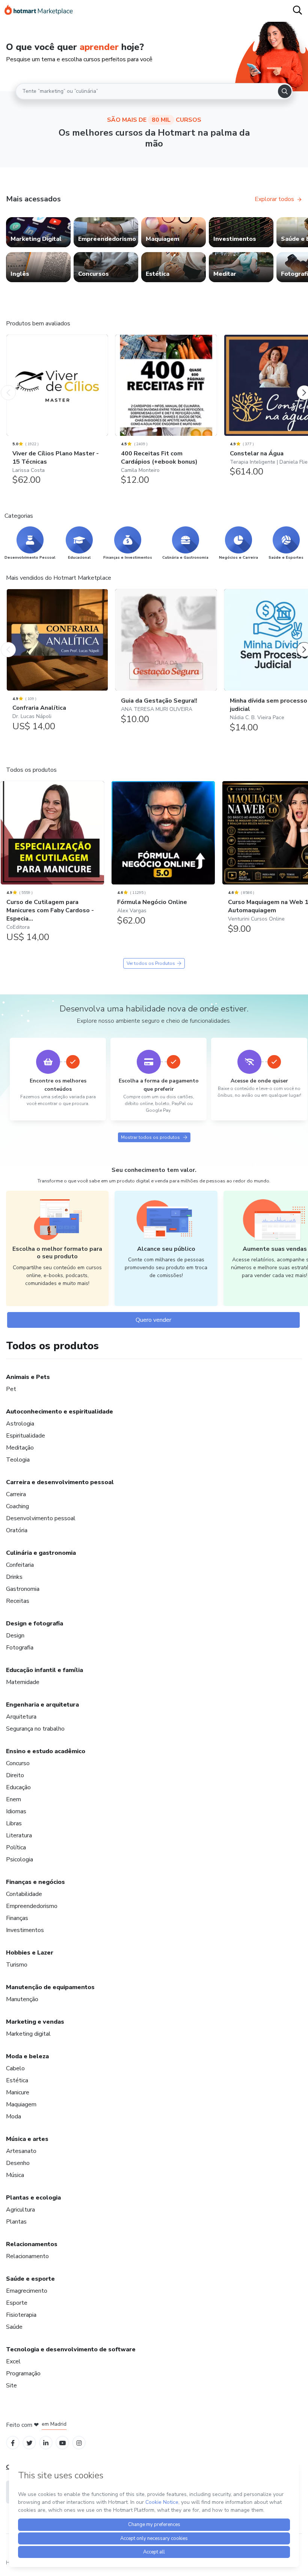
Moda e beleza (27, 2056)
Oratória (17, 1530)
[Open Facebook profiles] (13, 2442)
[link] (38, 232)
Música (15, 2175)
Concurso (18, 1763)
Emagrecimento (27, 2291)
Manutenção (22, 1999)
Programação (23, 2373)
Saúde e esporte (30, 2279)
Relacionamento (27, 2256)
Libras (14, 1823)
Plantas (16, 2222)
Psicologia (20, 1859)
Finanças (17, 1918)
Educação (18, 1787)
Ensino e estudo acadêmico (46, 1751)
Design (15, 1636)
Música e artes (27, 2139)
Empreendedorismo (32, 1906)
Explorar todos (274, 199)
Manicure (18, 2092)
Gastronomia (23, 1589)
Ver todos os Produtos (151, 963)
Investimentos (25, 1930)
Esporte (17, 2303)
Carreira (16, 1494)
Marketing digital (28, 2034)
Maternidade (23, 1682)
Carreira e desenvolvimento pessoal (60, 1482)
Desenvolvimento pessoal (41, 1518)
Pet (11, 1389)
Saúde (14, 2327)
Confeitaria (20, 1565)
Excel (13, 2361)
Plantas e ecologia (33, 2198)
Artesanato (21, 2151)
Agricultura (20, 2210)
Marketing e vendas (35, 2022)
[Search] (285, 91)
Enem (14, 1799)
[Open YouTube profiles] (63, 2442)
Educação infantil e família (45, 1670)
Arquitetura (21, 1717)
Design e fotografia (35, 1624)
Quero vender (153, 1320)
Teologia (18, 1460)
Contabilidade (24, 1894)
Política (16, 1847)
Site (11, 2386)
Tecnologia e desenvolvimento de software (71, 2349)
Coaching (17, 1506)
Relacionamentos (32, 2244)
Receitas (18, 1601)
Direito (15, 1775)
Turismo (17, 1965)
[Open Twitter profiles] (29, 2442)
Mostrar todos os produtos (150, 1137)
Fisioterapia (21, 2315)
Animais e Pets (28, 1377)
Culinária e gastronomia (41, 1553)
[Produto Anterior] (8, 385)
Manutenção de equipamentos (50, 1987)
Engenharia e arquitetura (42, 1705)
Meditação (20, 1448)
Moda (14, 2116)
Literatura (19, 1835)
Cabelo (15, 2068)
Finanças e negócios (35, 1882)
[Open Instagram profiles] (79, 2442)
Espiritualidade (26, 1436)
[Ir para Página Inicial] (39, 11)
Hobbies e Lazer (30, 1953)
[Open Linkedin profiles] (46, 2442)
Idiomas (16, 1811)
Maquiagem (21, 2104)
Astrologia (20, 1424)
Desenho (18, 2163)
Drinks (14, 1577)
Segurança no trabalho (35, 1729)
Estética (17, 2080)
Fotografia (20, 1648)
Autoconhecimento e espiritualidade (60, 1412)
